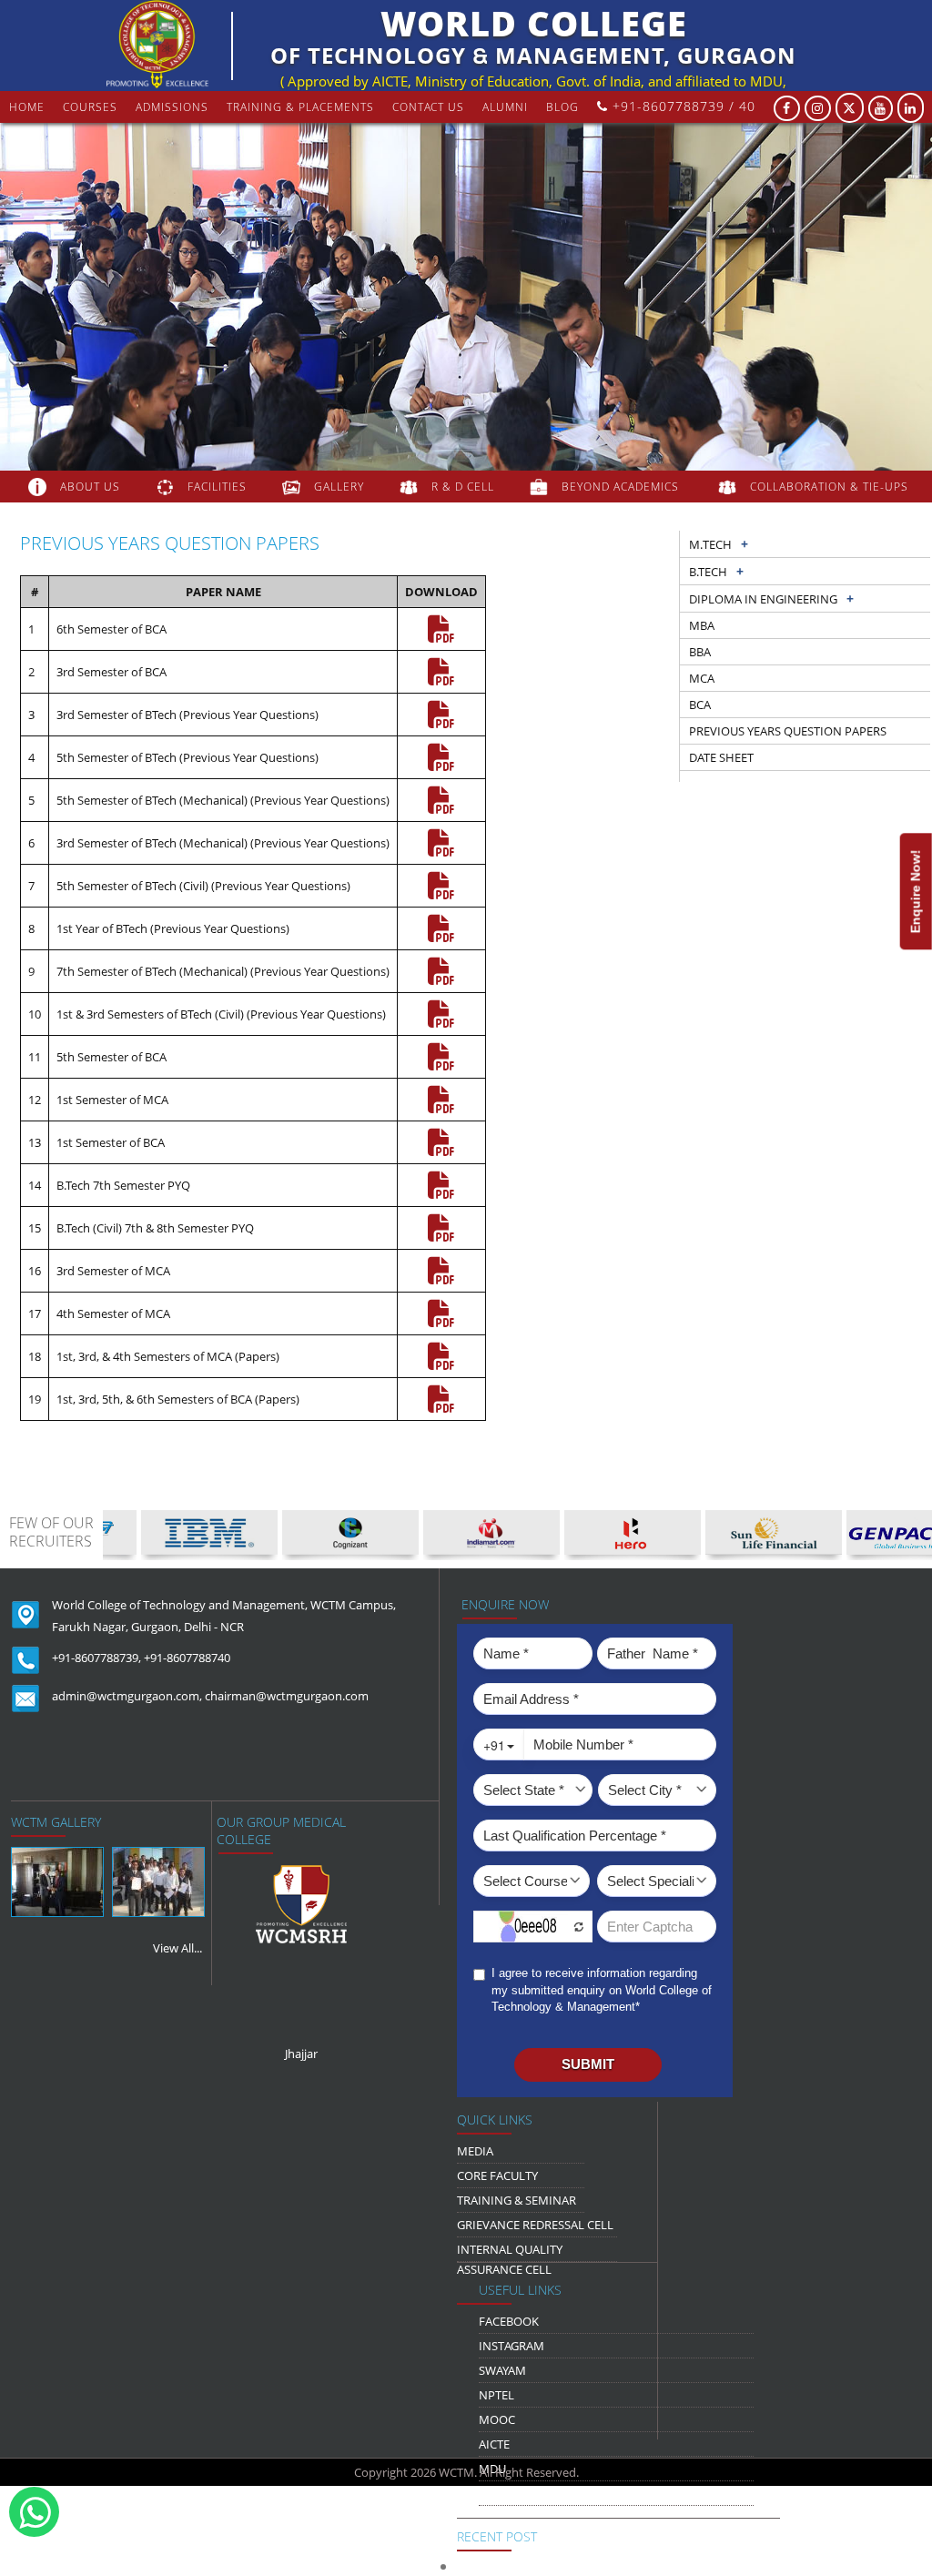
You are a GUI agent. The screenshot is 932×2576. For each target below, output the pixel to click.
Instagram (512, 2346)
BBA (700, 652)
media (475, 2151)
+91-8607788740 (187, 1658)
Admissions (172, 107)
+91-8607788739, (96, 1658)
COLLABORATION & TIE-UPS (829, 487)
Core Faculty (497, 2175)
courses (90, 107)
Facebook (509, 2321)
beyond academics (622, 487)
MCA (702, 678)
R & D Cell (463, 487)
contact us (428, 107)
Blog (562, 107)
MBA (702, 625)
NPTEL (496, 2395)
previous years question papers (788, 731)
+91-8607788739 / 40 (682, 106)
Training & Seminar (517, 2200)
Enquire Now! (916, 891)
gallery (339, 487)
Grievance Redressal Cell (535, 2225)
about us (90, 487)
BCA (700, 705)
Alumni (505, 107)
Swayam (502, 2370)
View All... (177, 1948)
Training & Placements (300, 107)
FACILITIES (217, 487)
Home (27, 107)
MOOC (497, 2419)
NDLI (492, 2493)
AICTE (494, 2444)
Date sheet (721, 757)
